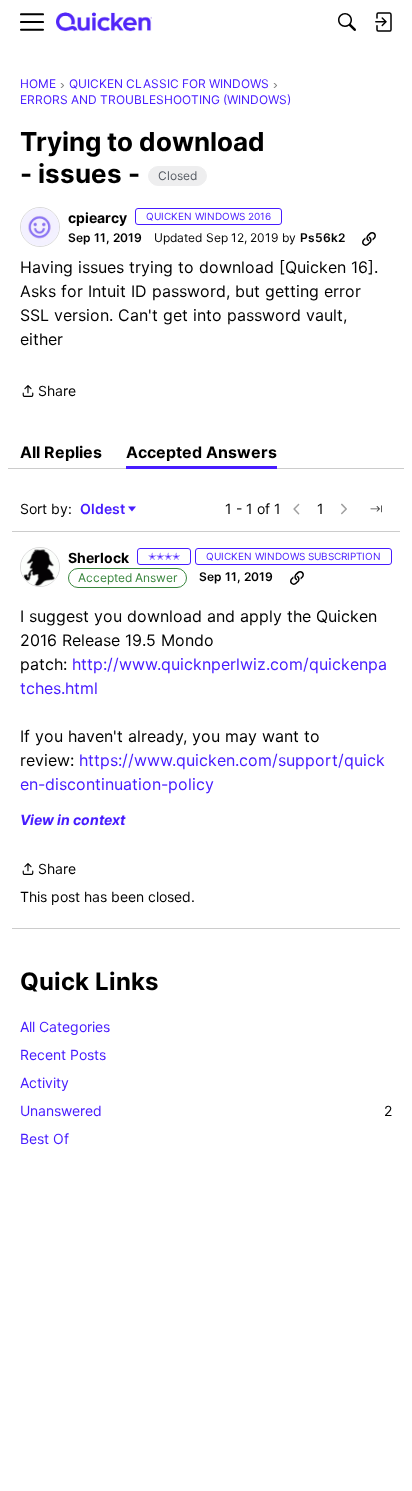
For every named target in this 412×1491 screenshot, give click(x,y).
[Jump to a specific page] (376, 509)
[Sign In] (383, 22)
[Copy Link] (369, 238)
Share (48, 392)
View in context (72, 819)
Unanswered (206, 1110)
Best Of (44, 1138)
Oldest (104, 509)
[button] (40, 227)
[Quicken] (104, 22)
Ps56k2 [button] (322, 237)
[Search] (347, 22)
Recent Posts (63, 1054)
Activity (44, 1082)
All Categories (65, 1026)
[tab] (61, 452)
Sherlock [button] (98, 557)
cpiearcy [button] (97, 217)
